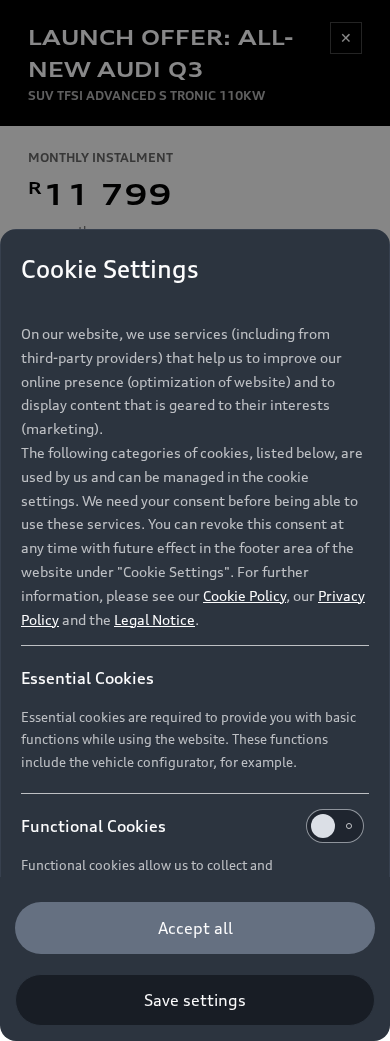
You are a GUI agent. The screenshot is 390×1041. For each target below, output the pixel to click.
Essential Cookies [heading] (87, 678)
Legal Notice (154, 619)
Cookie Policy (244, 595)
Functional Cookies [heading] (93, 826)
